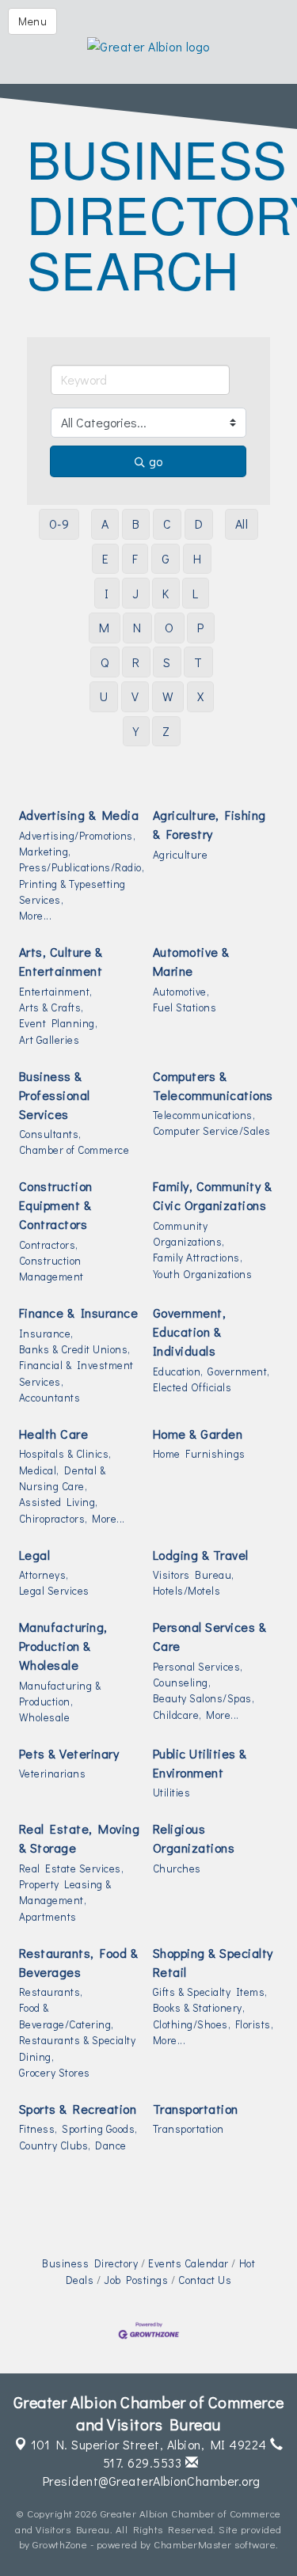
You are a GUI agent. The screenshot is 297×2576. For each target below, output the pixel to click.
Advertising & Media (79, 815)
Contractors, (49, 1245)
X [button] (201, 696)
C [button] (168, 524)
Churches (177, 1868)
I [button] (107, 593)
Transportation (196, 2109)
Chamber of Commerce (74, 1150)
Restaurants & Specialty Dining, (78, 2048)
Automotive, (181, 992)
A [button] (105, 524)
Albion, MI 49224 (149, 2444)
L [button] (196, 593)
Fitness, (38, 2129)
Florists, (255, 2024)
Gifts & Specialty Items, (210, 1992)
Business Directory (90, 2263)
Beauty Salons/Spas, (204, 1698)
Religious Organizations (194, 1838)
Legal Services (54, 1591)
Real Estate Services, (72, 1868)
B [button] (136, 524)
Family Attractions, (198, 1258)
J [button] (136, 593)
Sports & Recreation (78, 2109)
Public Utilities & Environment (200, 1763)
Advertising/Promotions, (78, 836)
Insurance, (46, 1334)
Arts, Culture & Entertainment (61, 961)
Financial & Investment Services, (76, 1373)
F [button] (135, 558)
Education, (178, 1371)
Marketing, (45, 852)
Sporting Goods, (100, 2129)
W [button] (168, 696)
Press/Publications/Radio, (82, 867)
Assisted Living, (59, 1502)
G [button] (166, 558)
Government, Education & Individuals (190, 1332)
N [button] (137, 627)
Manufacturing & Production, (60, 1694)
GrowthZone (60, 2544)
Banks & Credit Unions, (75, 1349)
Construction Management (51, 1269)
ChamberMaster (193, 2544)
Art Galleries (49, 1040)
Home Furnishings (199, 1454)
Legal (35, 1555)
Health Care (54, 1434)
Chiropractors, (53, 1519)
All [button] (242, 524)
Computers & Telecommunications (213, 1085)
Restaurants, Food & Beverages (79, 1962)
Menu (32, 21)
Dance (111, 2145)
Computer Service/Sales (212, 1131)
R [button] (136, 662)
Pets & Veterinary (69, 1753)
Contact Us (205, 2280)
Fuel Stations (185, 1007)
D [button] (199, 524)
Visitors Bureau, (194, 1575)
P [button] (201, 627)
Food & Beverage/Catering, (67, 2016)
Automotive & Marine (191, 961)
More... (36, 916)
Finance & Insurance (79, 1313)
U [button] (104, 696)
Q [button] (105, 662)
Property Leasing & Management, (65, 1892)
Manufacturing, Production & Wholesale (63, 1646)
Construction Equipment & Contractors (56, 1205)
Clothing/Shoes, (192, 2024)
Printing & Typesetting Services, (72, 892)
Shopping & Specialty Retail (213, 1962)
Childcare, (177, 1715)
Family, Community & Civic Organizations (213, 1195)
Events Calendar (188, 2263)
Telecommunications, (204, 1115)
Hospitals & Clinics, (65, 1454)
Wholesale (45, 1717)
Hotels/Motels (187, 1591)
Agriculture (181, 855)
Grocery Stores (55, 2073)
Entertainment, (56, 992)
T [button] (198, 662)
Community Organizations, (189, 1234)
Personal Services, (198, 1667)
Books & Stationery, (199, 2008)
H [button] (198, 558)
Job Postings (136, 2280)
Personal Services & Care (210, 1636)
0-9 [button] (59, 524)
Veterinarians (53, 1774)
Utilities (172, 1793)
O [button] (169, 627)
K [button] (166, 593)
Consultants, (50, 1134)
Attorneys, (44, 1575)
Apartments (48, 1917)
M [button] (105, 627)
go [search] (156, 461)
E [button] (106, 558)
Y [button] (136, 731)
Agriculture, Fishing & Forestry (209, 824)
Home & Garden (198, 1434)
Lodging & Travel (201, 1555)
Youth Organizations (203, 1274)
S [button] (167, 662)
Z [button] (166, 731)
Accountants (50, 1398)
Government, (239, 1371)
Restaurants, (51, 1992)
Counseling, (182, 1683)
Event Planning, (59, 1023)
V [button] (135, 696)
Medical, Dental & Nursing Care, (63, 1478)
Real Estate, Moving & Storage (80, 1838)
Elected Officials (192, 1387)
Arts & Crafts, (51, 1007)
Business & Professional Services (55, 1095)
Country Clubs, (55, 2145)
